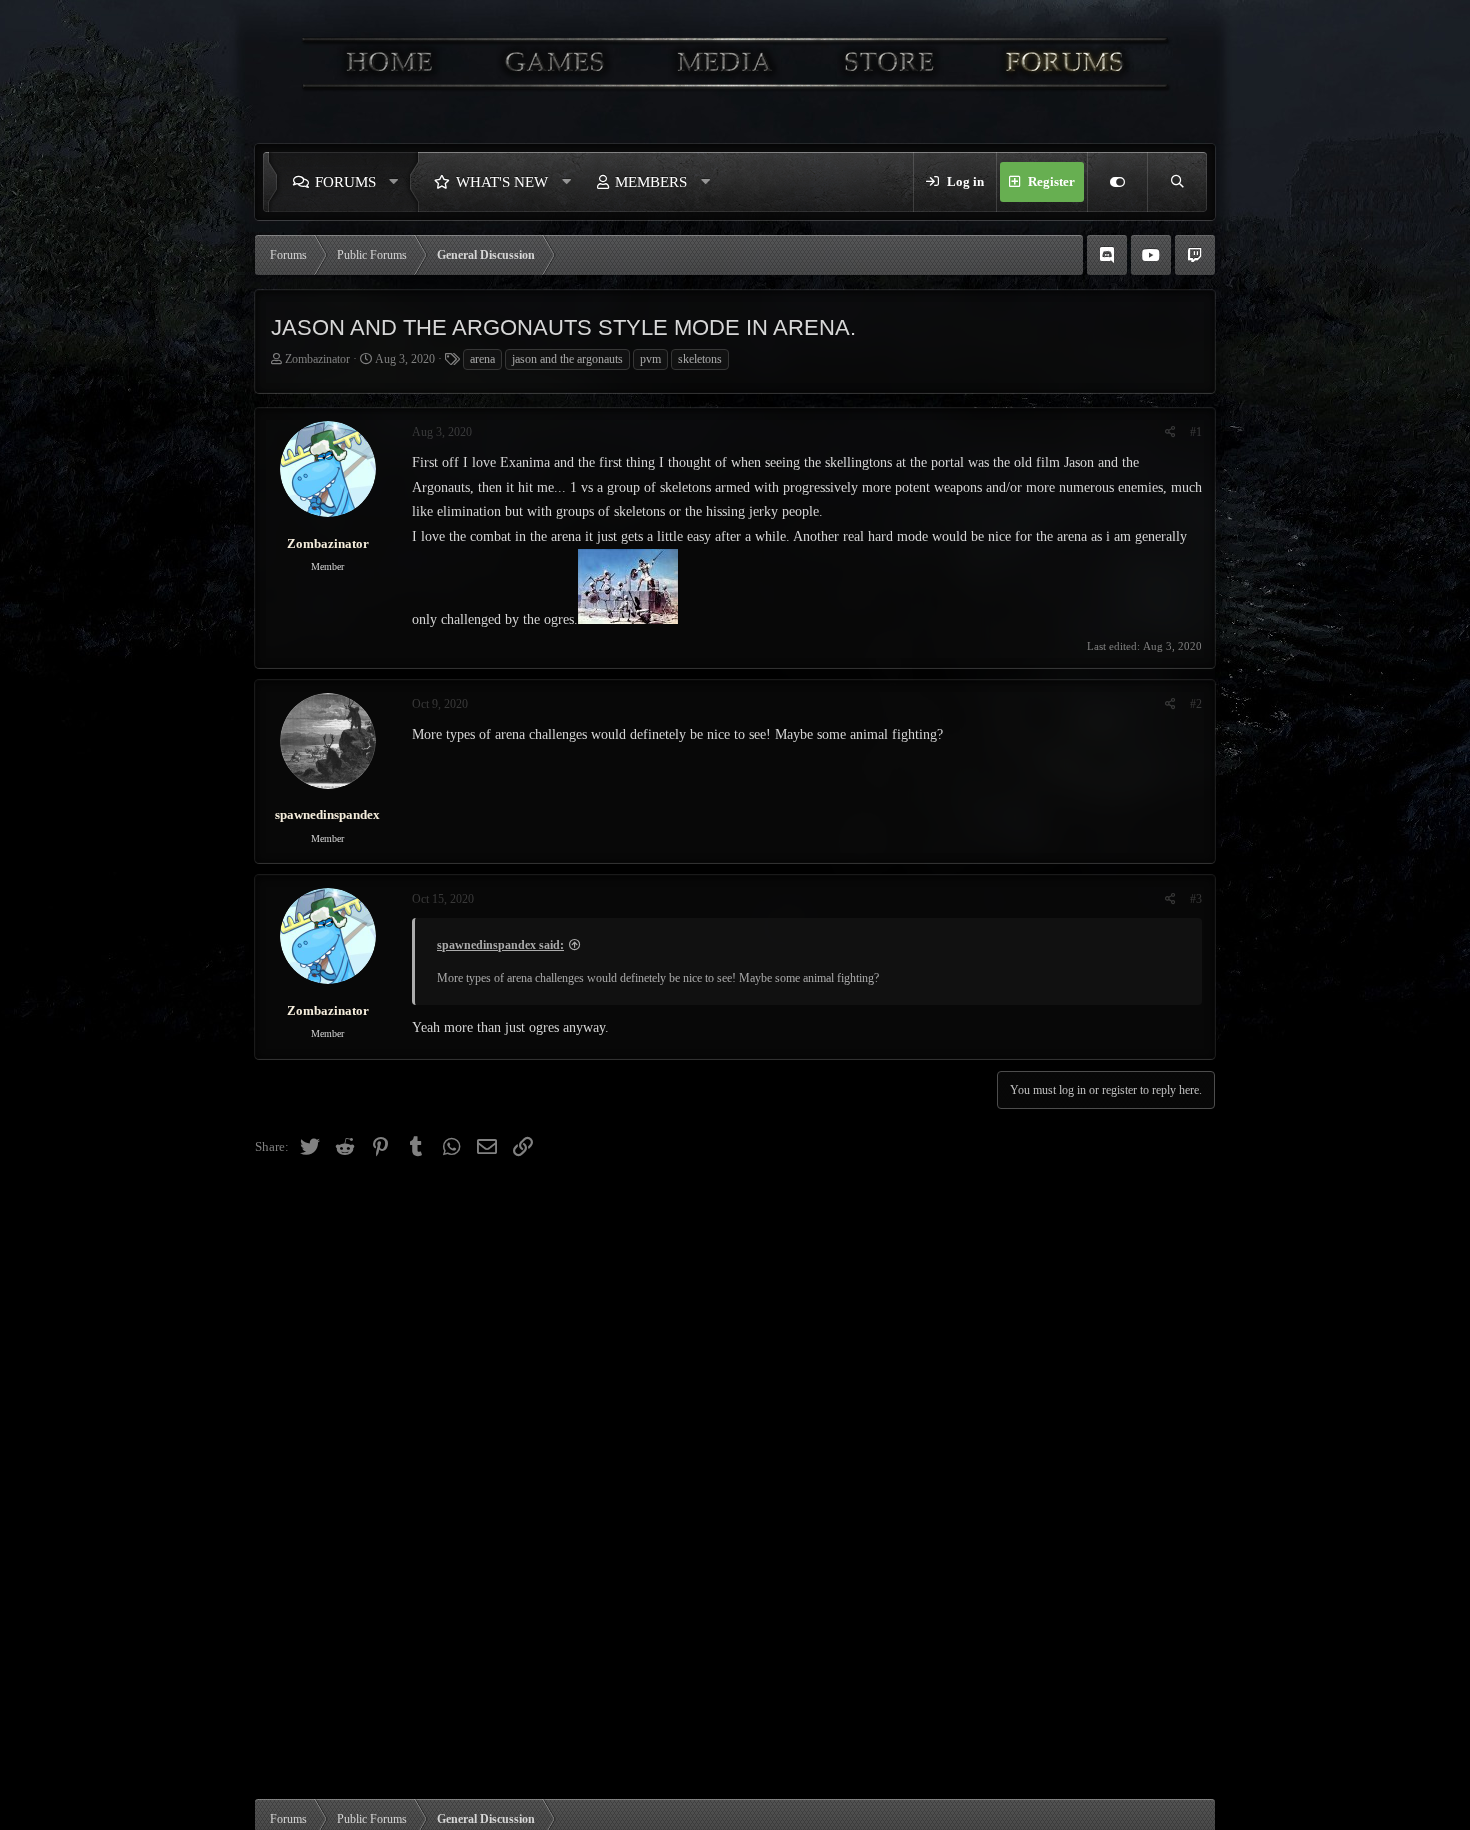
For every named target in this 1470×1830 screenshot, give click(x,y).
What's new (502, 182)
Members (651, 182)
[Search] (1177, 182)
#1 (1196, 432)
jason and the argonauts (567, 359)
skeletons (700, 359)
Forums (345, 182)
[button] (399, 182)
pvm (650, 359)
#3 (1196, 899)
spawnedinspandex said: (500, 945)
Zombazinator (317, 359)
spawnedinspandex (327, 814)
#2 (1196, 704)
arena (482, 359)
